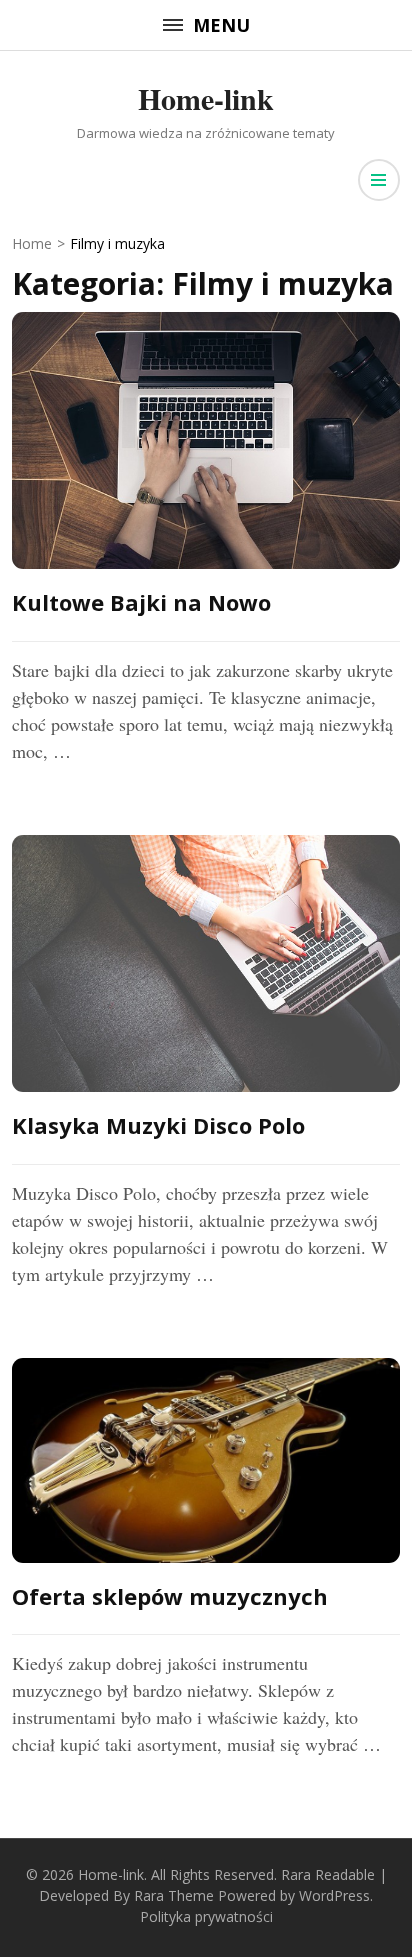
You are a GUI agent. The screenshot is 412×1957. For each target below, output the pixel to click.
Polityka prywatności (206, 1916)
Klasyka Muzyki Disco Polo (158, 1125)
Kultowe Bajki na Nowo (141, 602)
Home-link (206, 98)
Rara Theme (174, 1895)
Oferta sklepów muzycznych (170, 1596)
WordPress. (336, 1895)
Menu (221, 25)
